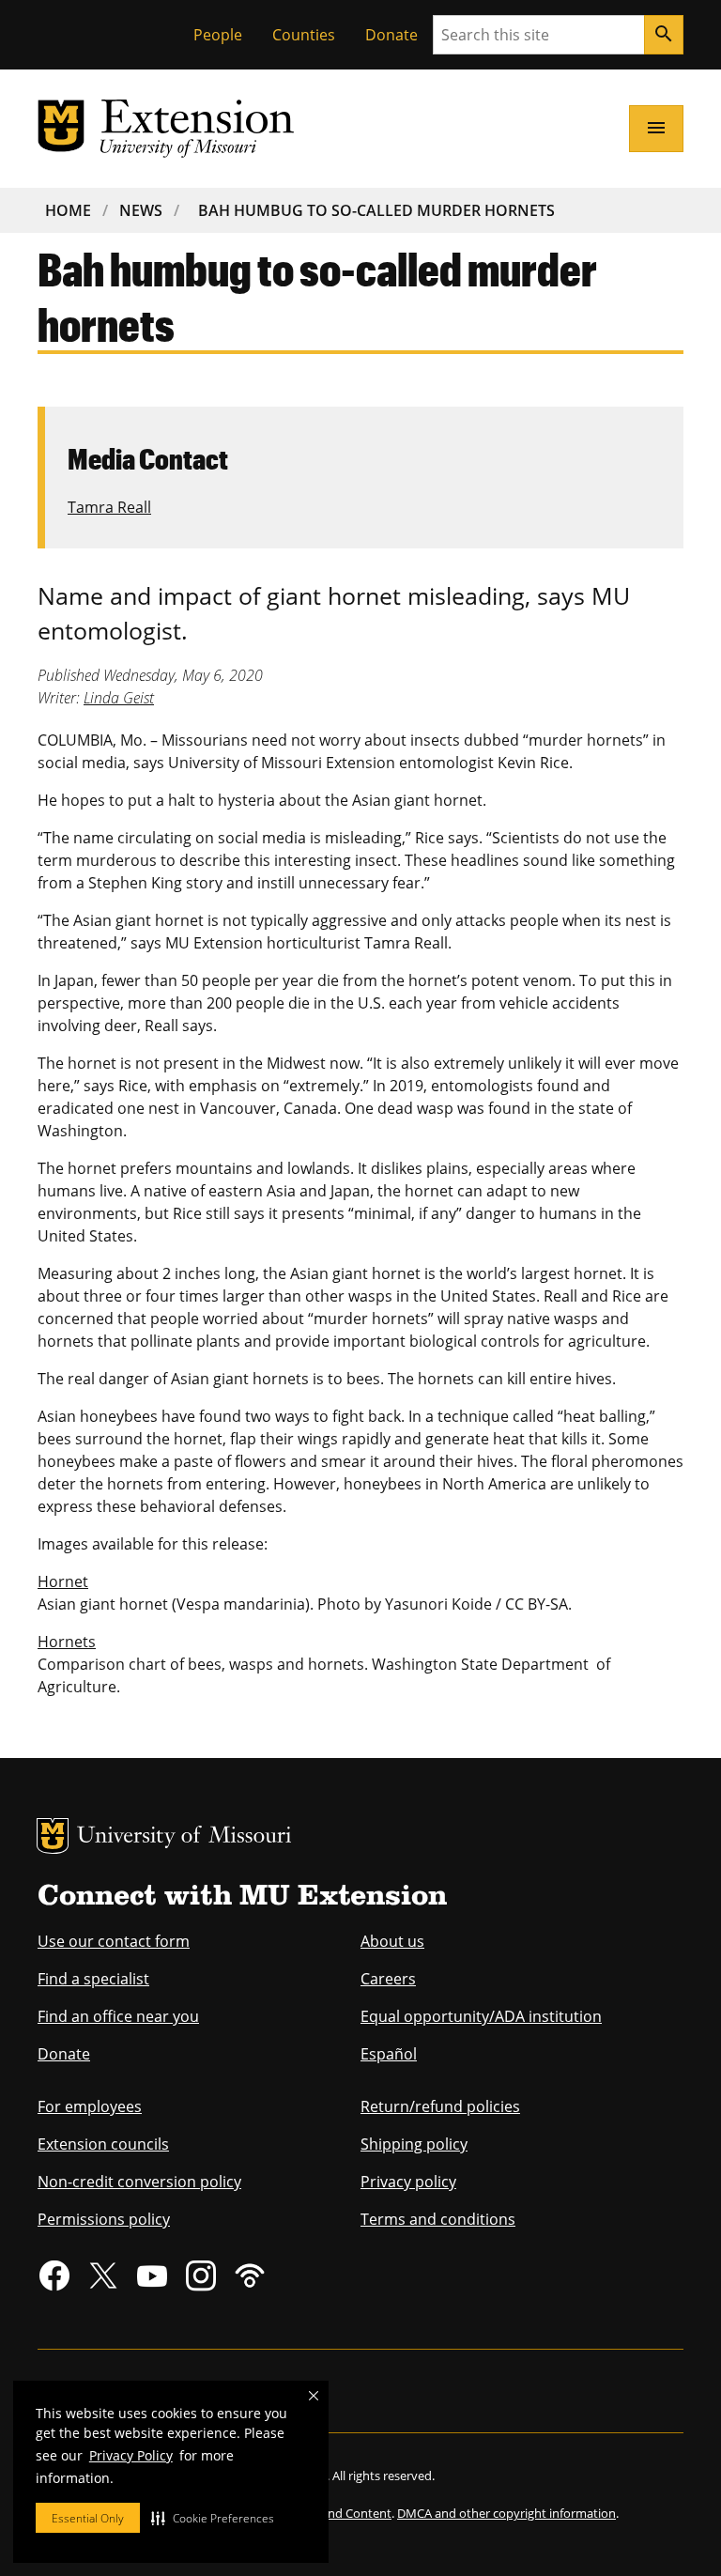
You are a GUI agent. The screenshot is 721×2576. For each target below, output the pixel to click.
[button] (213, 2518)
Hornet (63, 1581)
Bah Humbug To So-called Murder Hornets (376, 210)
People (218, 35)
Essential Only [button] (88, 2518)
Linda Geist (119, 698)
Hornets (67, 1642)
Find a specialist (93, 1979)
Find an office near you (118, 2016)
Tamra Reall (109, 507)
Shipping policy (414, 2144)
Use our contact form (114, 1941)
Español (389, 2054)
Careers (388, 1979)
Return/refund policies (440, 2106)
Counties (304, 35)
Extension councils (103, 2144)
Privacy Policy (131, 2455)
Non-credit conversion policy (139, 2182)
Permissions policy (104, 2219)
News (141, 210)
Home (68, 210)
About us (392, 1941)
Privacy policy (408, 2182)
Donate (391, 35)
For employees (90, 2106)
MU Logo (53, 1836)
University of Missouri (184, 1837)
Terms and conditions (438, 2219)
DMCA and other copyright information (506, 2513)
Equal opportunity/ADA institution (481, 2016)
